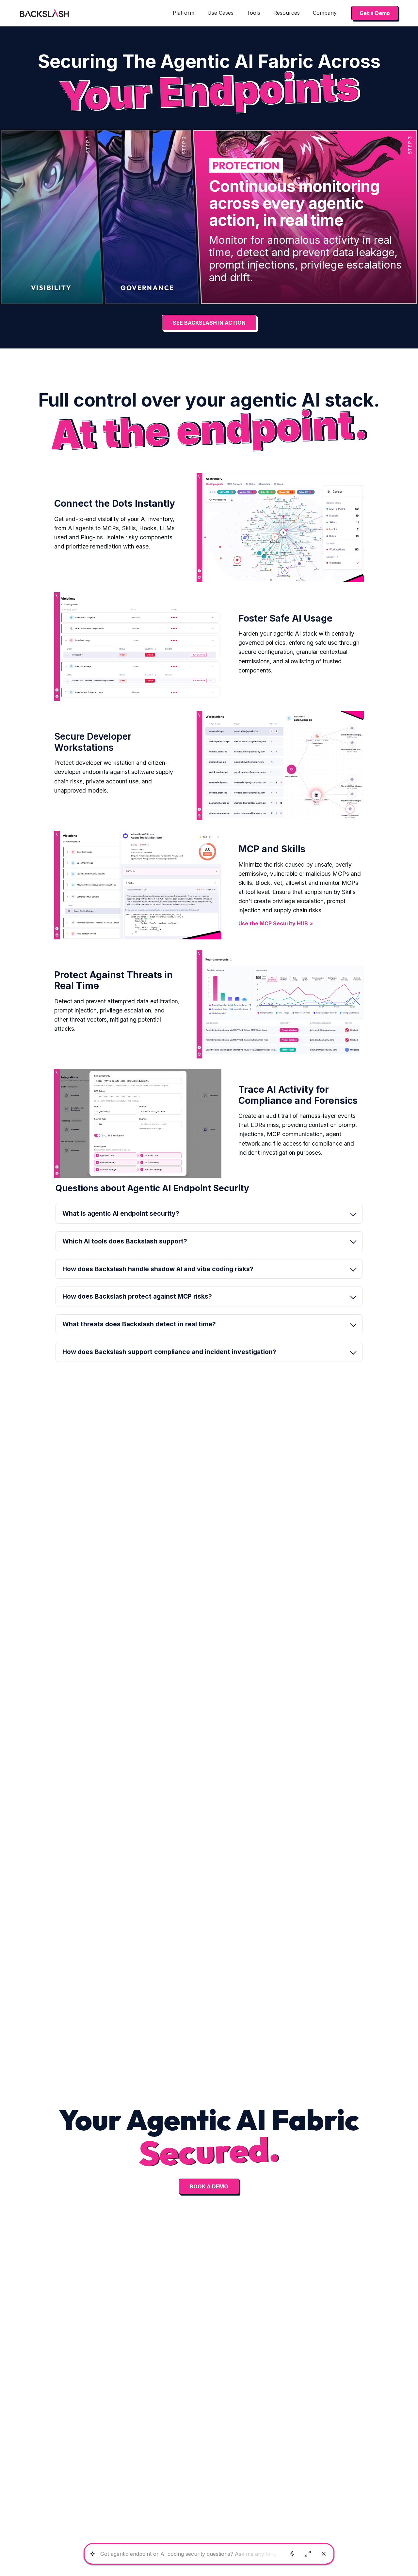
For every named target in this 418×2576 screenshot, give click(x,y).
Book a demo (209, 2186)
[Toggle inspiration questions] (92, 2554)
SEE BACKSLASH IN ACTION (209, 323)
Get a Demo (375, 13)
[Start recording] (292, 2554)
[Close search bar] (324, 2554)
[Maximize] (308, 2554)
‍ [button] (137, 1296)
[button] (184, 13)
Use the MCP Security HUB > (276, 923)
